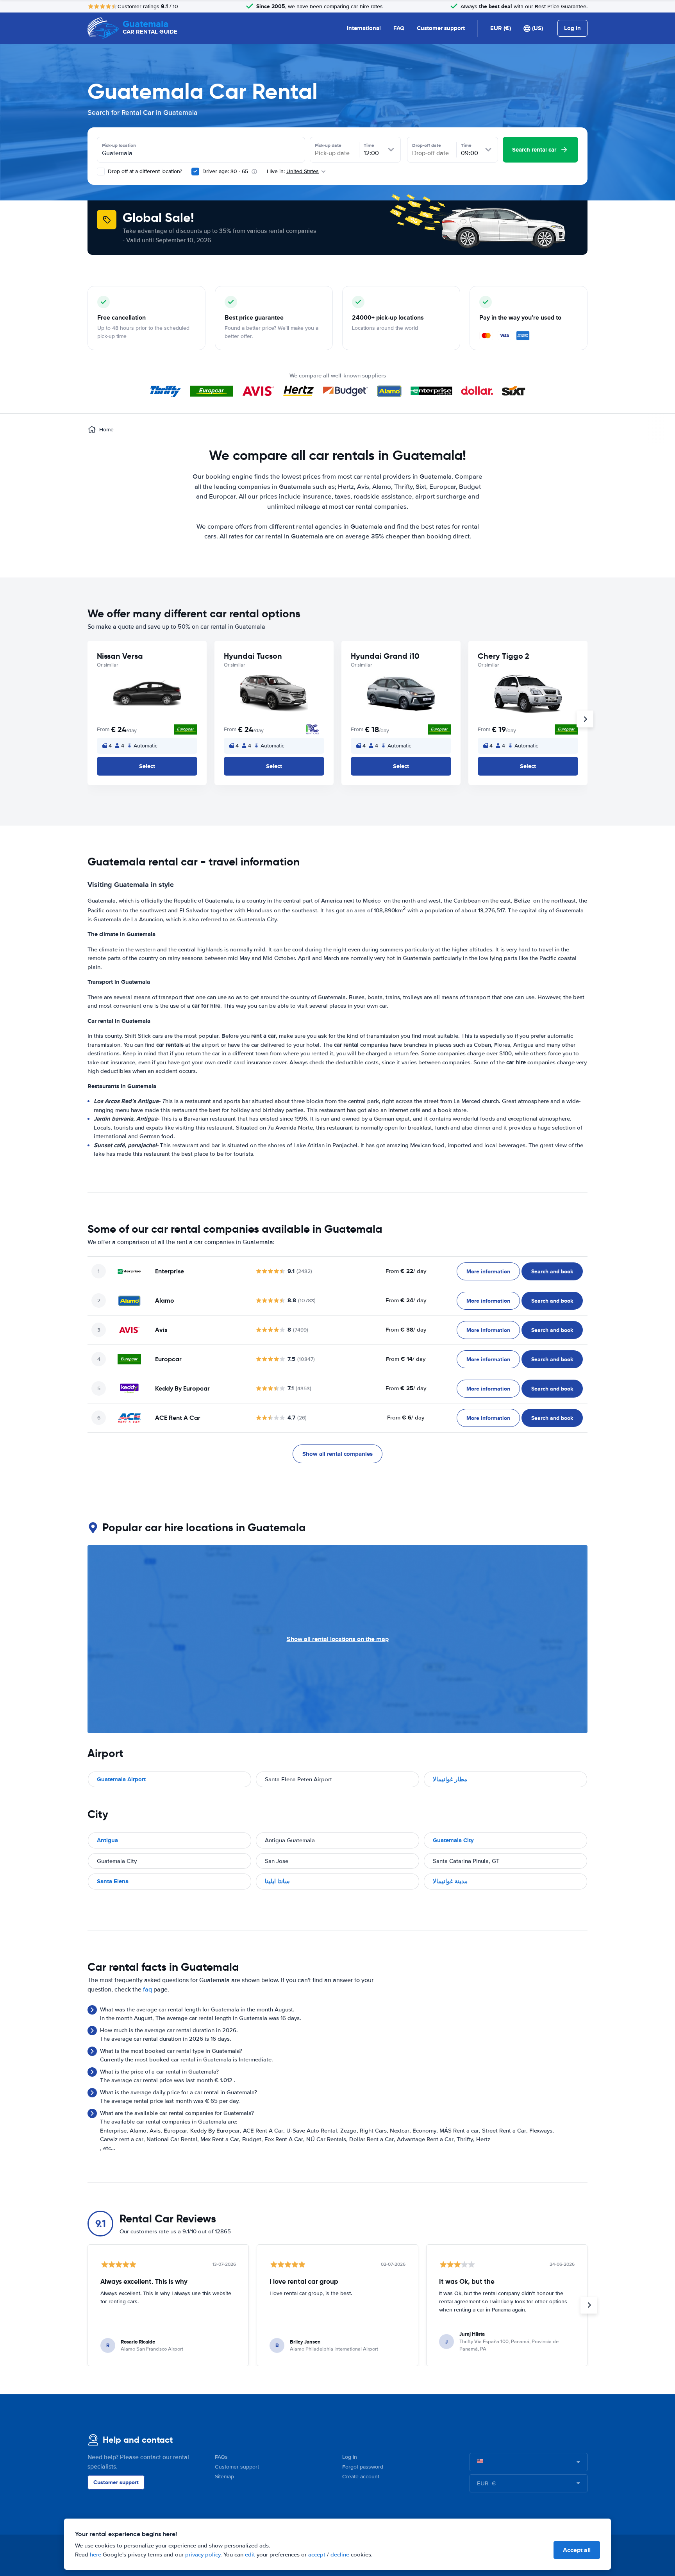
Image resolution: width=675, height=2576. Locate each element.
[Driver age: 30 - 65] (195, 172)
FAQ (399, 28)
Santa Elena (113, 1881)
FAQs (221, 2457)
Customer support (441, 28)
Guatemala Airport (121, 1779)
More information (488, 1271)
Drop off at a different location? (144, 171)
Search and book (552, 1271)
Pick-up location (119, 145)
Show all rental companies (337, 1454)
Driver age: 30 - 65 (225, 171)
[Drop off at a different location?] (101, 172)
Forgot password (363, 2467)
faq (147, 1990)
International (364, 28)
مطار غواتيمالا (450, 1779)
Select (147, 766)
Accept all (577, 2550)
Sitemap (224, 2477)
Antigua (107, 1840)
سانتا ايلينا (277, 1881)
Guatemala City (453, 1840)
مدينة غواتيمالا (450, 1881)
